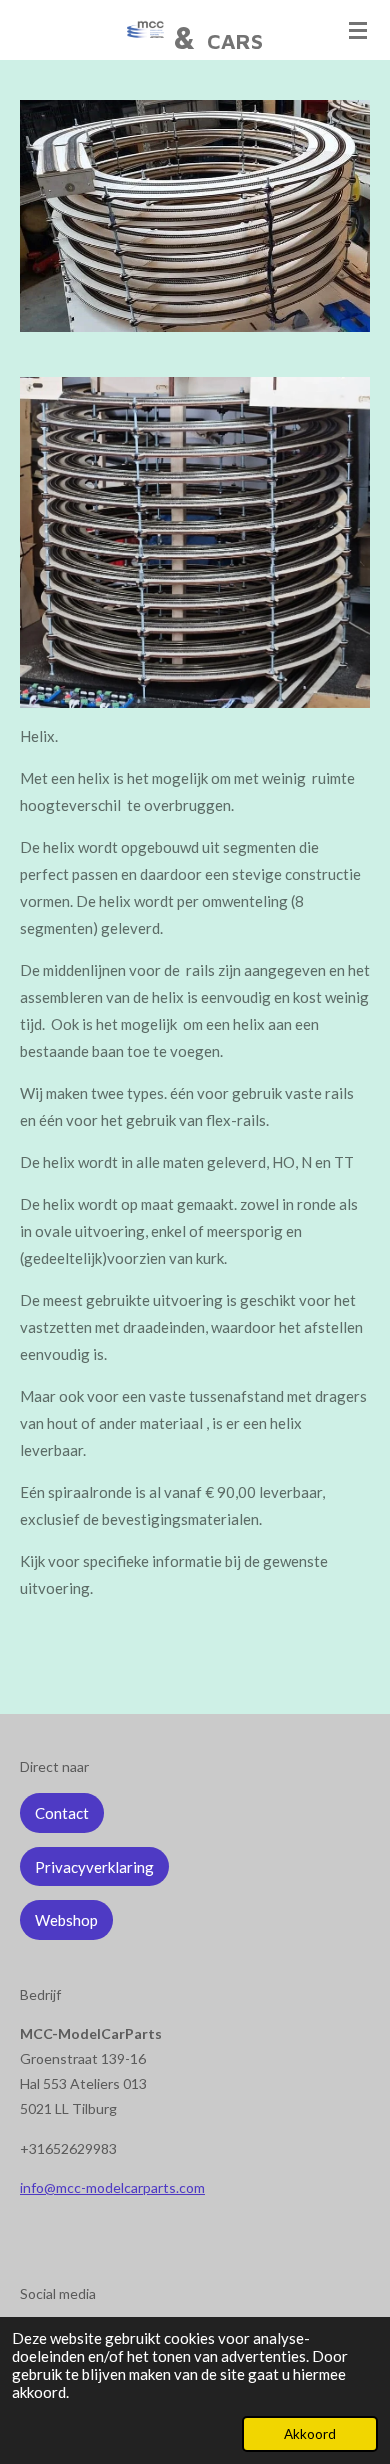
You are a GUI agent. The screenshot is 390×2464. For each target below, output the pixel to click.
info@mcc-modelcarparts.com (112, 2187)
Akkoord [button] (310, 2434)
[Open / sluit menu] (358, 30)
